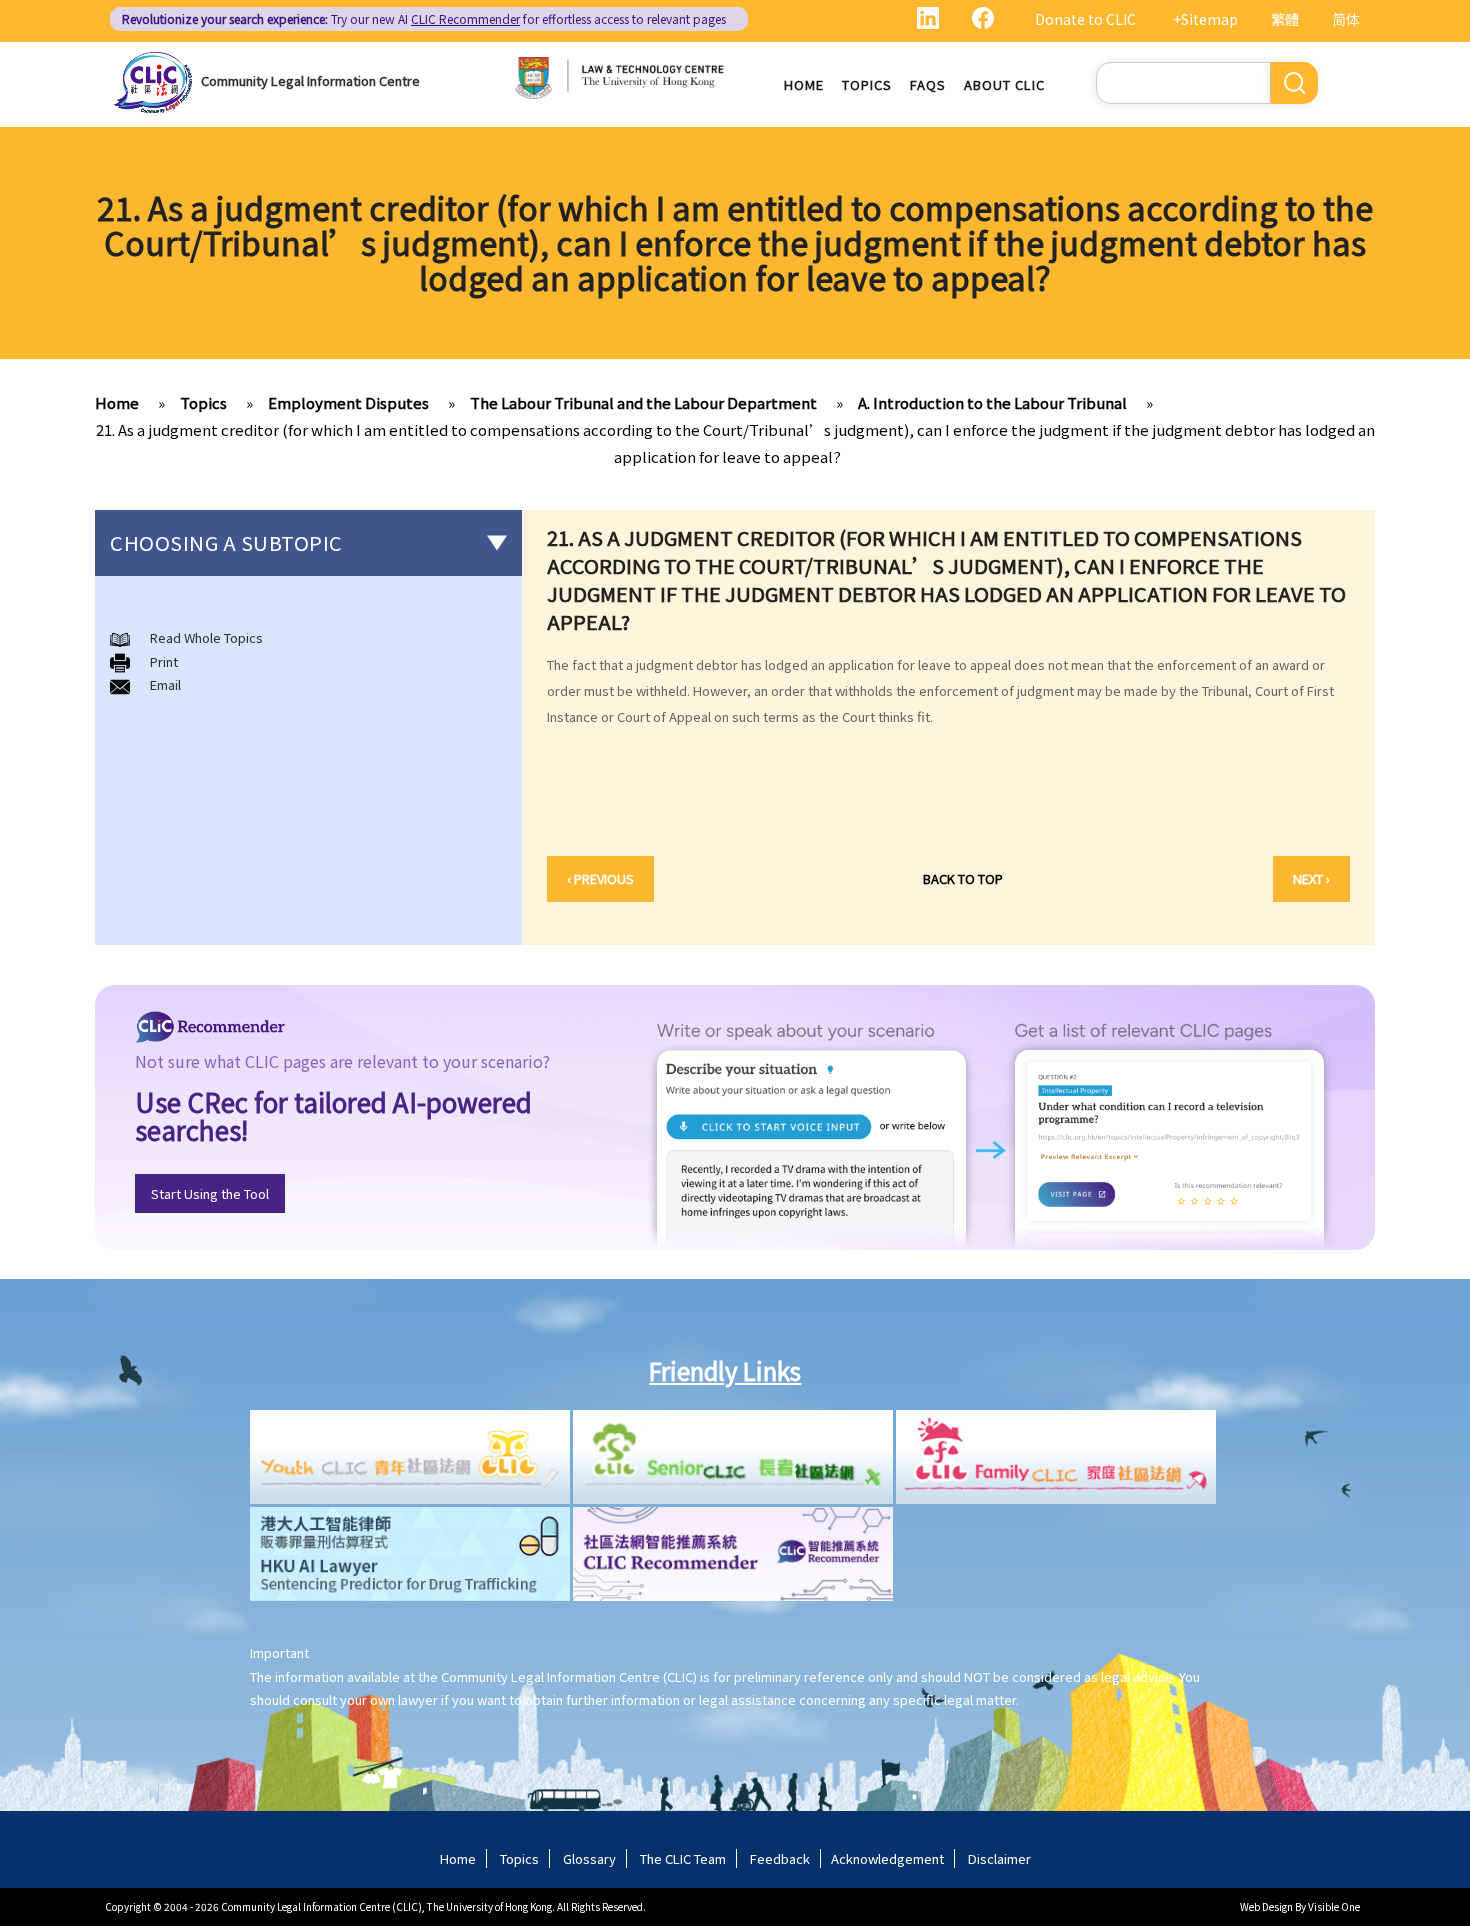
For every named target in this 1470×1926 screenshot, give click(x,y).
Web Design (1266, 1906)
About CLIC (1004, 84)
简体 (1346, 19)
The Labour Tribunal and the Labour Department (643, 402)
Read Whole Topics (206, 637)
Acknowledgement (887, 1858)
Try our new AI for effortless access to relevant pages (424, 18)
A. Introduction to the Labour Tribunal (992, 402)
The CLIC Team (683, 1858)
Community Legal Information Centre (310, 80)
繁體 (1285, 19)
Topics (867, 84)
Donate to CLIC (1085, 19)
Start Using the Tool (210, 1193)
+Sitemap (1205, 19)
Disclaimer (999, 1858)
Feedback (780, 1858)
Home (804, 84)
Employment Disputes (348, 402)
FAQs (928, 84)
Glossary (589, 1858)
